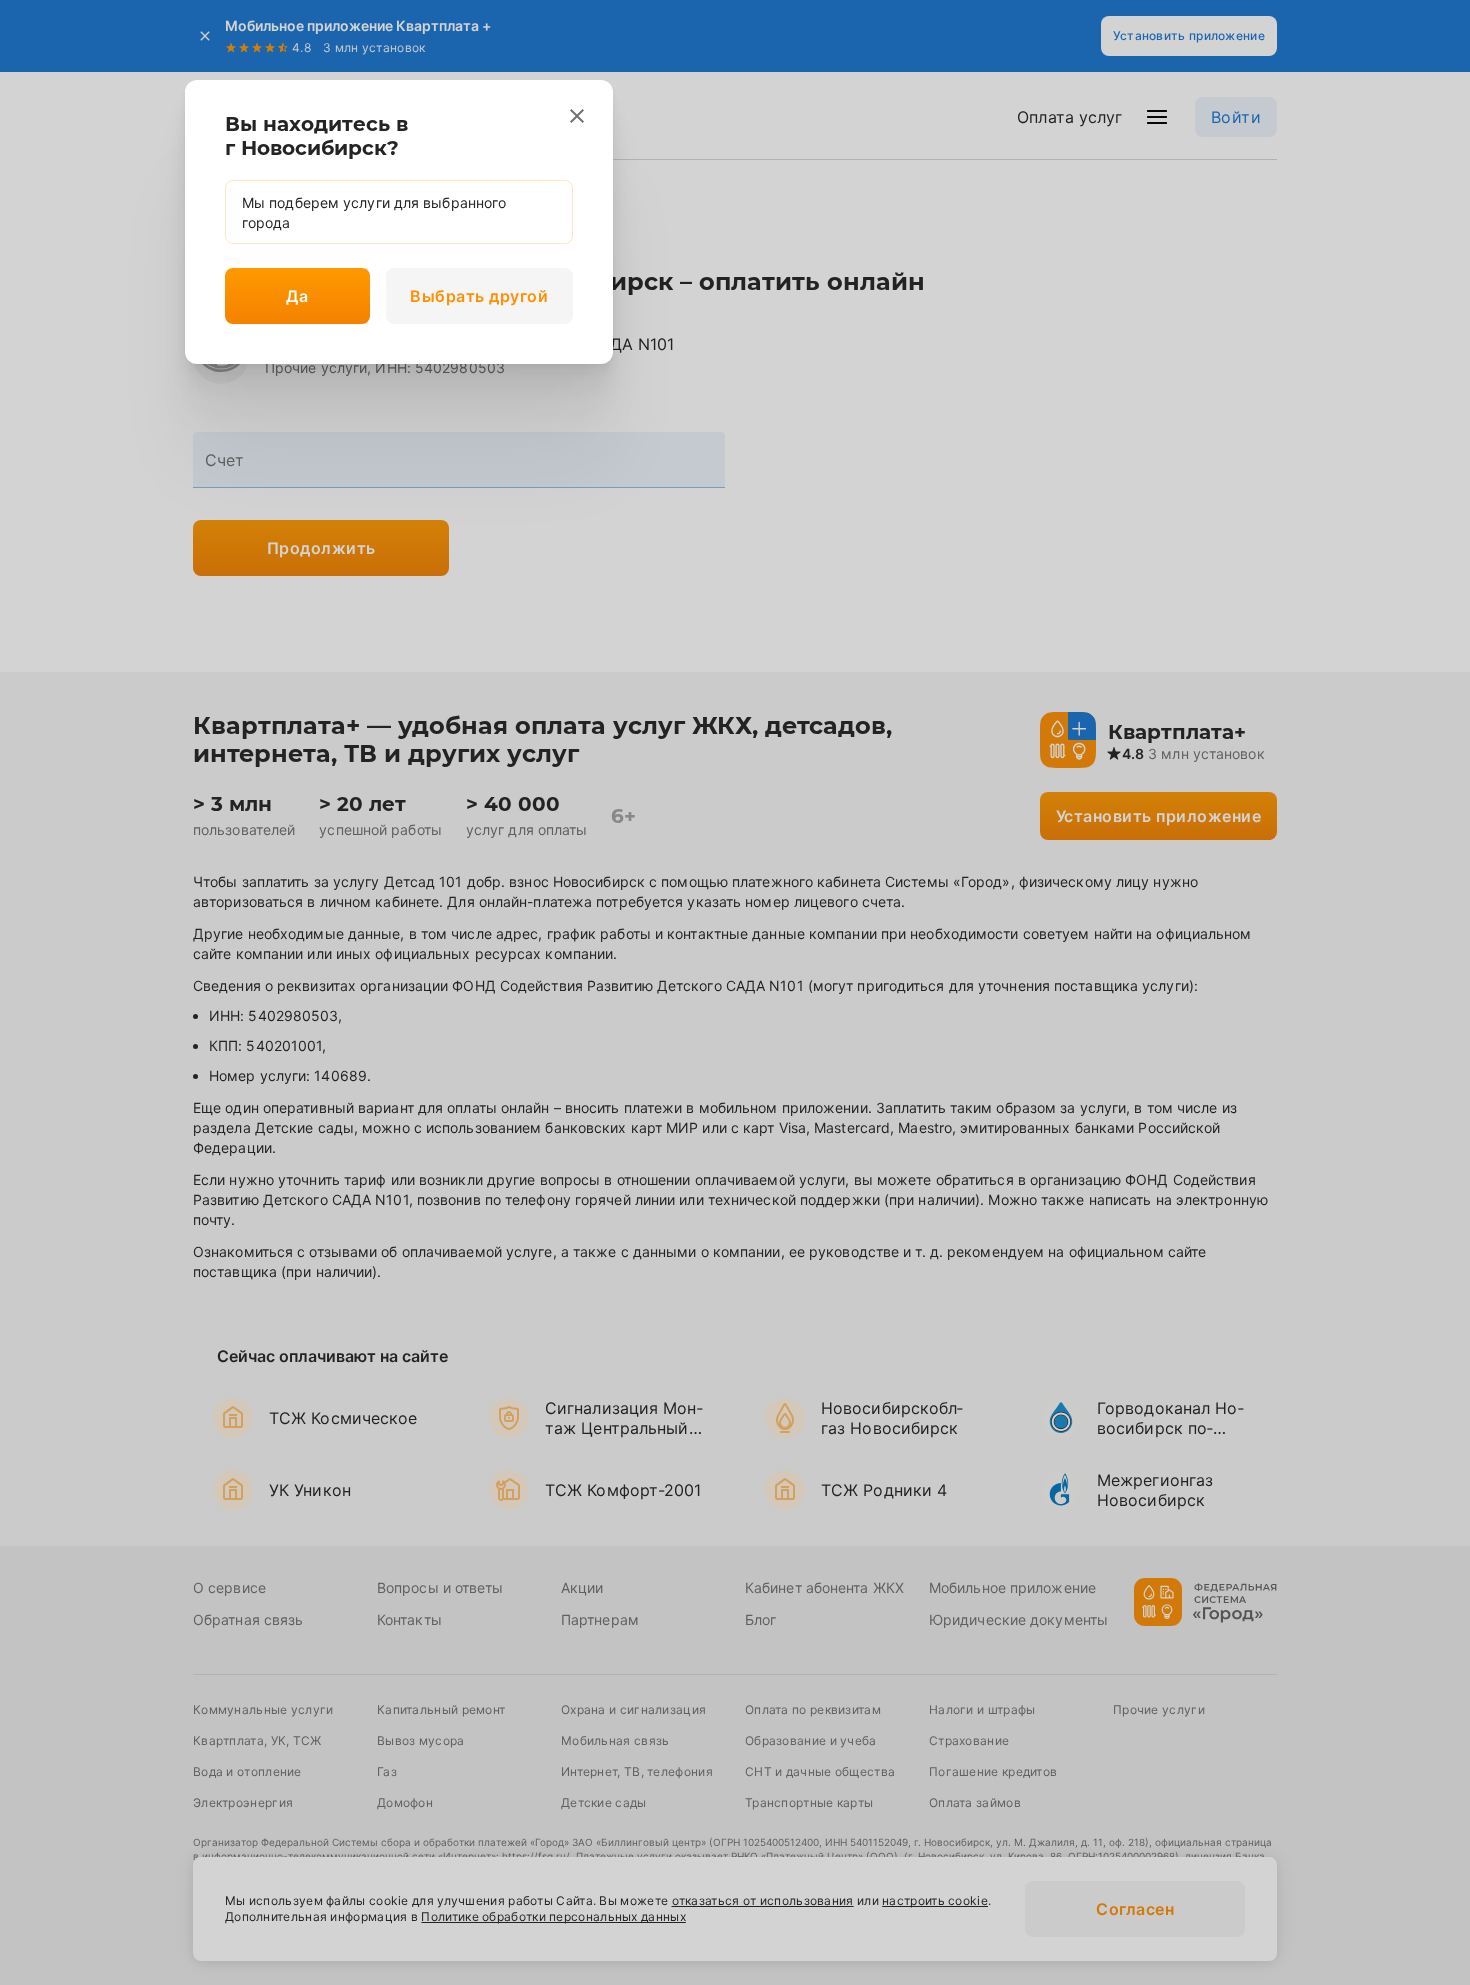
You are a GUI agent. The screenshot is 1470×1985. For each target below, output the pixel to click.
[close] (577, 116)
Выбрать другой (479, 296)
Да (297, 296)
